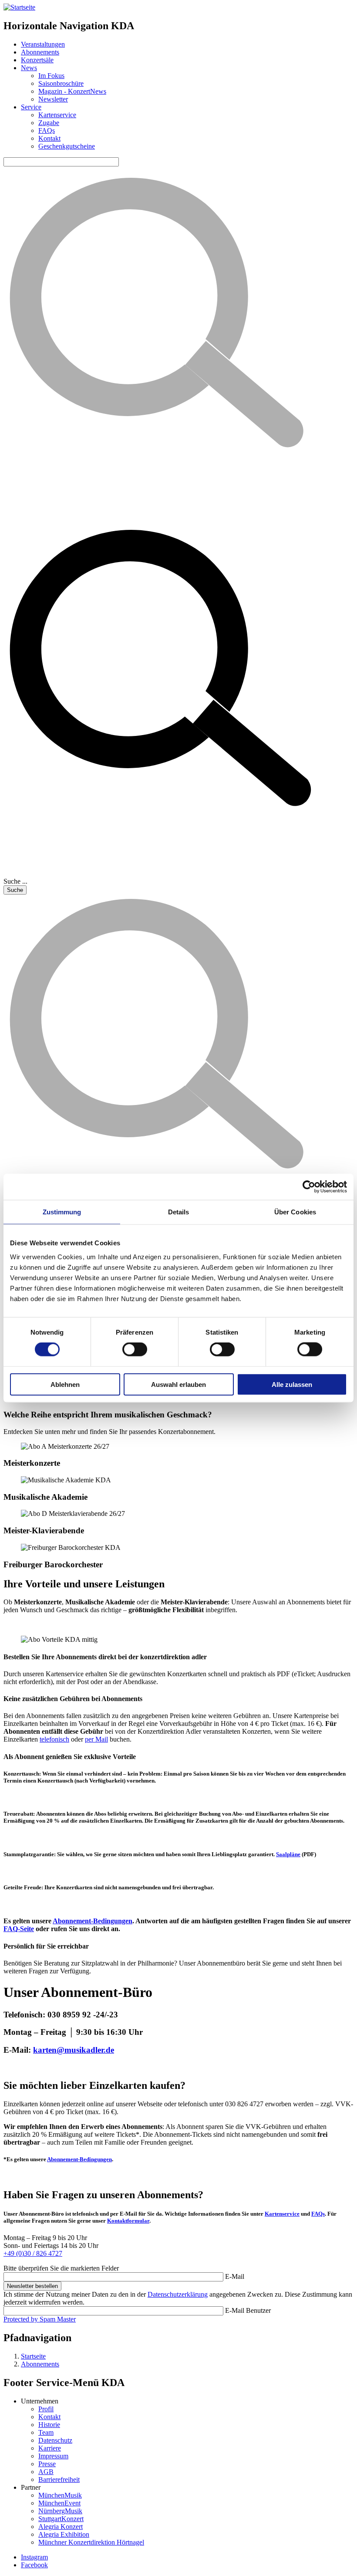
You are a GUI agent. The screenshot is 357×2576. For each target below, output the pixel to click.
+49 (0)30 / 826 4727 (33, 2253)
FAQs (47, 130)
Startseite (33, 2356)
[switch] (135, 1349)
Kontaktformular (128, 2221)
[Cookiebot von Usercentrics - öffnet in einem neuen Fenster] (309, 1187)
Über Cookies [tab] (295, 1212)
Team (46, 2432)
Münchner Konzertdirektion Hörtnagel (91, 2542)
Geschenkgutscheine (67, 146)
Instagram (34, 2557)
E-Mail (235, 2276)
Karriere (50, 2448)
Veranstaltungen (43, 44)
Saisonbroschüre (61, 83)
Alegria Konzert (61, 2527)
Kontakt (49, 138)
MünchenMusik (60, 2495)
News (29, 68)
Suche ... (15, 881)
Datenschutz (55, 2440)
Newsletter (53, 99)
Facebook (34, 2565)
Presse (47, 2464)
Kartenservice (57, 115)
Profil (46, 2409)
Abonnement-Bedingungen (79, 2159)
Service (31, 107)
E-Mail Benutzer (248, 2310)
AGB (46, 2472)
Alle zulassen (292, 1384)
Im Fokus (51, 76)
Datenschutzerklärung (178, 2294)
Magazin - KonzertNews (72, 91)
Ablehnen (65, 1384)
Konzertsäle (37, 60)
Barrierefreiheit (59, 2479)
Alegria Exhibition (64, 2534)
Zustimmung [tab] (62, 1212)
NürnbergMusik (60, 2511)
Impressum (53, 2456)
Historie (49, 2425)
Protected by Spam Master (40, 2319)
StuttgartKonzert (61, 2519)
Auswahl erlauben (178, 1384)
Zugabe (49, 123)
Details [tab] (179, 1212)
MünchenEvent (59, 2503)
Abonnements (40, 52)
